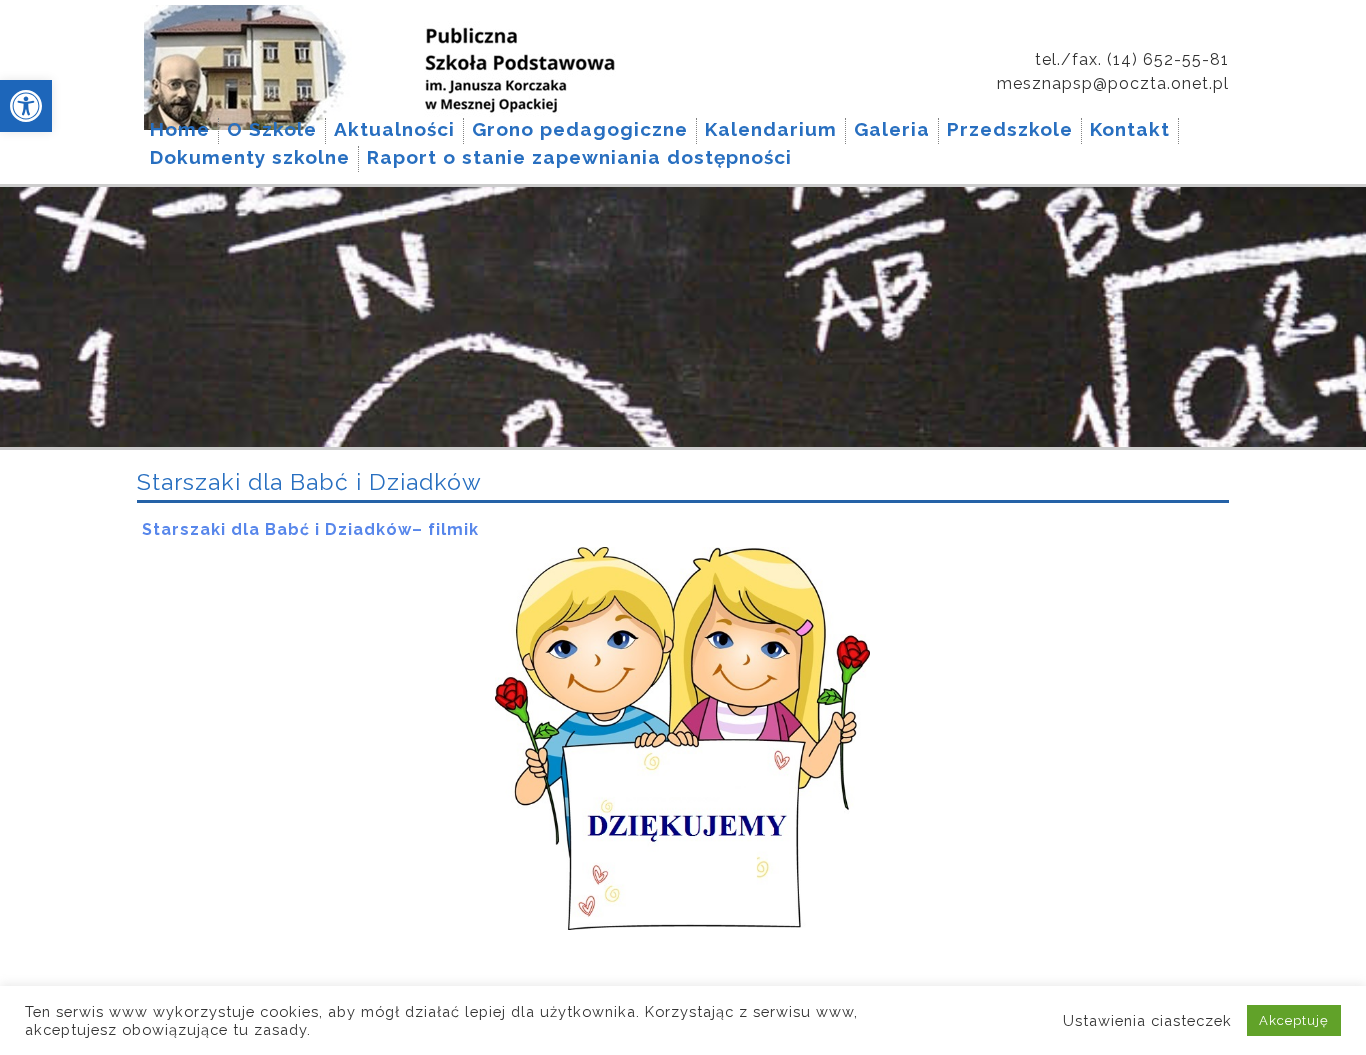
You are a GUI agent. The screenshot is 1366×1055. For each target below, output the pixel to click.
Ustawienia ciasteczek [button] (1147, 1020)
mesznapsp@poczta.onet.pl (1113, 83)
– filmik (445, 529)
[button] (26, 106)
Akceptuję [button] (1294, 1020)
